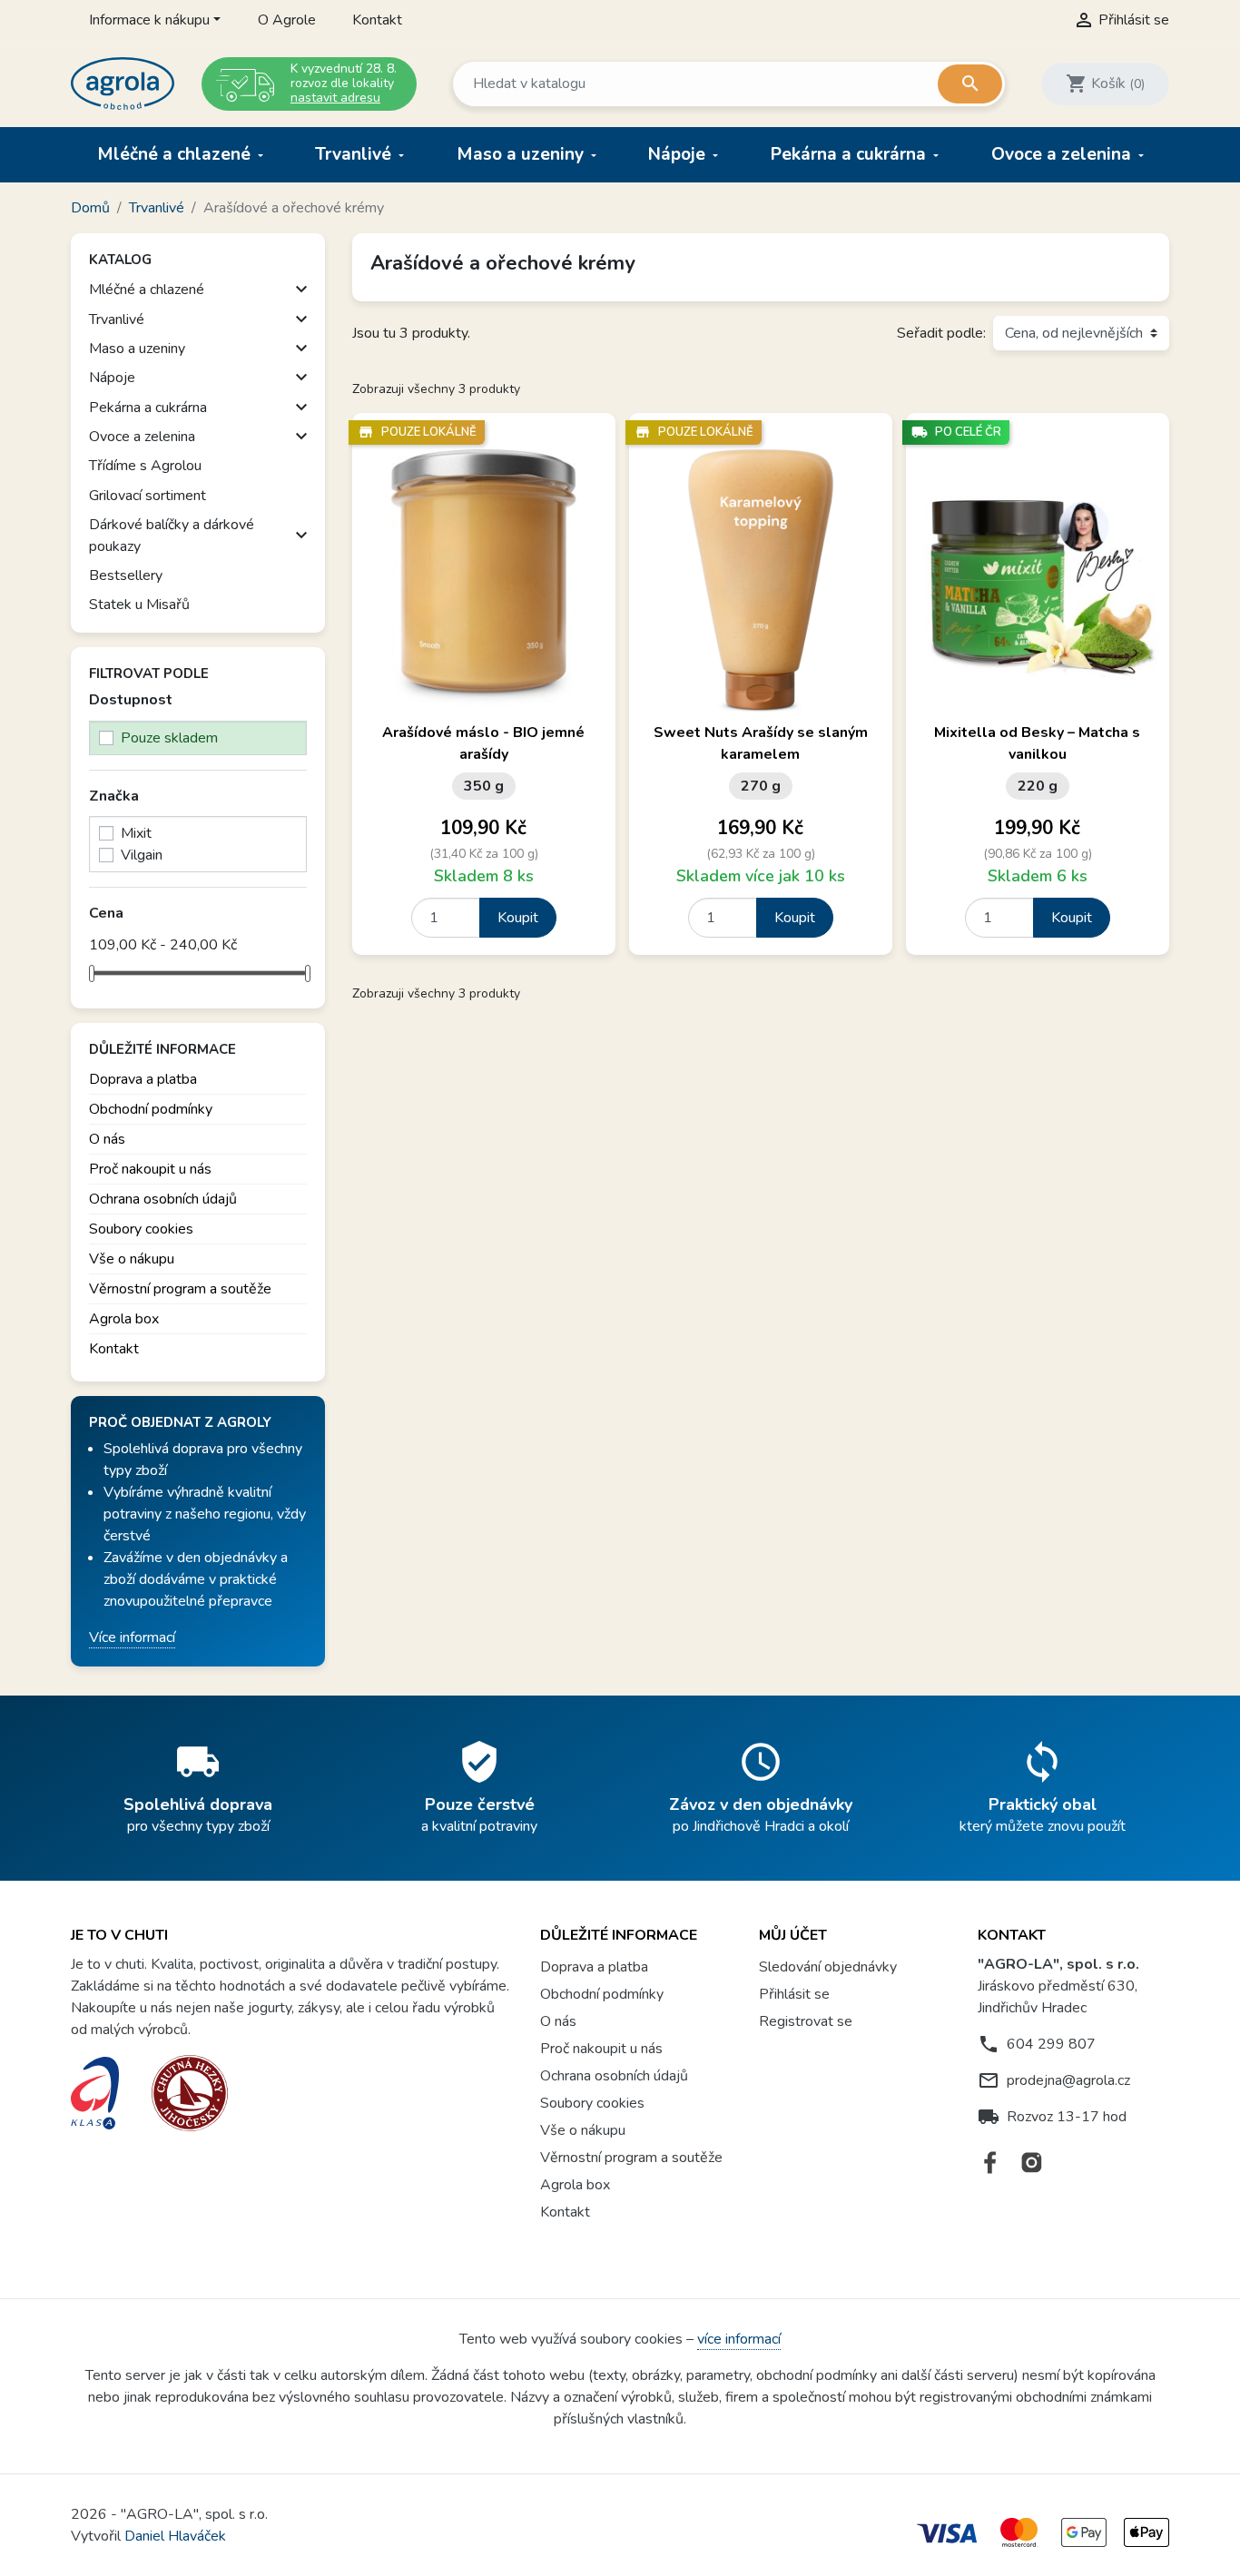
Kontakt (377, 20)
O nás (107, 1139)
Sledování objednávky (828, 1967)
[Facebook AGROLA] (991, 2163)
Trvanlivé (355, 154)
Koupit (518, 918)
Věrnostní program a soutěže (180, 1289)
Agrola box (124, 1319)
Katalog (120, 260)
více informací (739, 2339)
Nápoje (679, 154)
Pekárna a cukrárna (851, 154)
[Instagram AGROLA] (1032, 2163)
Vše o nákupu (132, 1259)
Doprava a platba (143, 1079)
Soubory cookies (141, 1229)
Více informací (132, 1637)
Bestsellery (126, 575)
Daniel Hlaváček (175, 2536)
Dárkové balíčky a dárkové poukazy (172, 536)
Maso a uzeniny (522, 154)
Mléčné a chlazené (176, 154)
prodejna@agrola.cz (1068, 2080)
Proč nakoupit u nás (150, 1169)
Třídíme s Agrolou (145, 466)
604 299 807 (1051, 2044)
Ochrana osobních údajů (163, 1199)
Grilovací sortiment (148, 496)
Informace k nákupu (149, 20)
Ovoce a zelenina (1063, 154)
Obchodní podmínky (151, 1109)
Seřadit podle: (941, 333)
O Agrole (287, 20)
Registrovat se (806, 2021)
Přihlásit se (794, 1994)
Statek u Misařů (139, 605)
